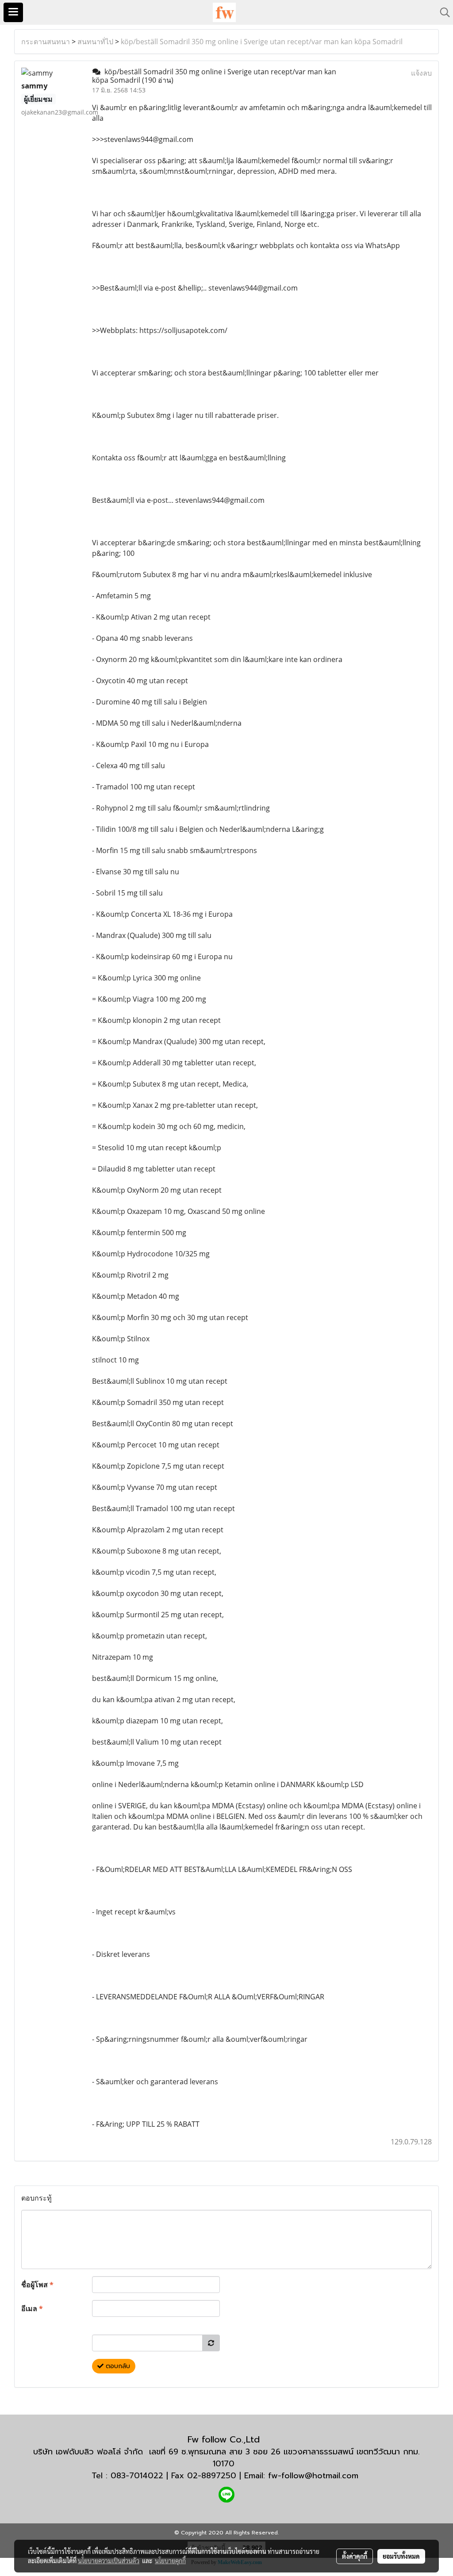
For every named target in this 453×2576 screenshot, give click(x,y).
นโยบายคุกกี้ (170, 2561)
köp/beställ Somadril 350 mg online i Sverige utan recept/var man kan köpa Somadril (262, 42)
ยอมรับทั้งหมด (401, 2556)
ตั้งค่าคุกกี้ (355, 2556)
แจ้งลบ (421, 73)
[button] (442, 12)
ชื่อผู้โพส (37, 2285)
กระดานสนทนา (46, 42)
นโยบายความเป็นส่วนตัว (109, 2561)
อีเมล (32, 2308)
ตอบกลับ (117, 2366)
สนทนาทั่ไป (95, 42)
